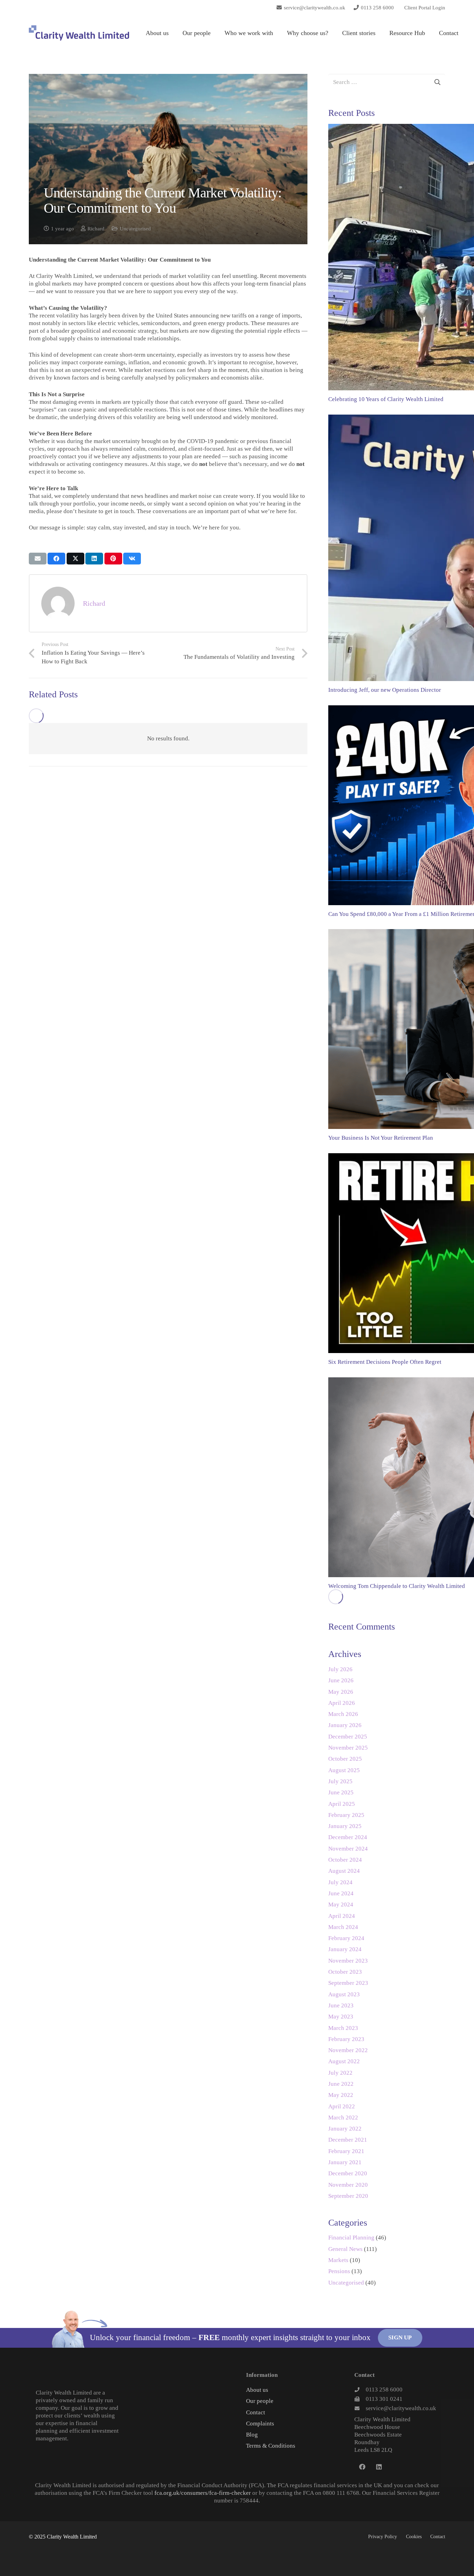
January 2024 (345, 1949)
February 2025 (346, 1815)
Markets (338, 2260)
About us (257, 2390)
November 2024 (348, 1849)
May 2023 (341, 2017)
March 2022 (343, 2118)
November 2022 (348, 2050)
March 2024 (343, 1927)
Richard (96, 228)
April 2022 (342, 2106)
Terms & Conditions (271, 2446)
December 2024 (348, 1837)
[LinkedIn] (379, 2467)
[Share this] (56, 559)
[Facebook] (362, 2467)
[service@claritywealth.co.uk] (360, 2408)
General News (345, 2249)
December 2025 (348, 1737)
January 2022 (345, 2129)
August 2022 (344, 2061)
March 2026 (343, 1714)
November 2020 (348, 2185)
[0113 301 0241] (360, 2399)
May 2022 (341, 2095)
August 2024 (344, 1871)
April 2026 (342, 1703)
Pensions (339, 2271)
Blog (252, 2435)
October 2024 (345, 1860)
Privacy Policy (383, 2537)
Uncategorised (135, 228)
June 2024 (341, 1893)
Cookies (414, 2537)
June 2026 (341, 1680)
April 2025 (342, 1804)
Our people (260, 2401)
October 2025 (345, 1759)
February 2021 (346, 2151)
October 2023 (345, 1972)
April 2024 (342, 1916)
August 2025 (344, 1770)
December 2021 (348, 2140)
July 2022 (340, 2073)
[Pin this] (113, 559)
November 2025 (348, 1748)
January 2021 (345, 2162)
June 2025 (341, 1792)
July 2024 (340, 1882)
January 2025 (345, 1826)
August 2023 (344, 1994)
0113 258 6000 (384, 2390)
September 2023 (348, 1983)
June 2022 (341, 2084)
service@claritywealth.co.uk (401, 2408)
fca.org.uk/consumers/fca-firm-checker (203, 2493)
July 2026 (340, 1669)
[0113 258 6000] (360, 2390)
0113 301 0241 (384, 2399)
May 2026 (341, 1692)
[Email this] (38, 559)
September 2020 (348, 2196)
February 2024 (346, 1938)
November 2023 (348, 1961)
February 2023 (346, 2039)
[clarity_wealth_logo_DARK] (79, 33)
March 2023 (343, 2028)
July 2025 (340, 1781)
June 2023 (341, 2005)
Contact (256, 2412)
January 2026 (345, 1725)
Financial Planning (351, 2238)
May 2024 (341, 1905)
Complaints (260, 2424)
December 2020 (348, 2173)
